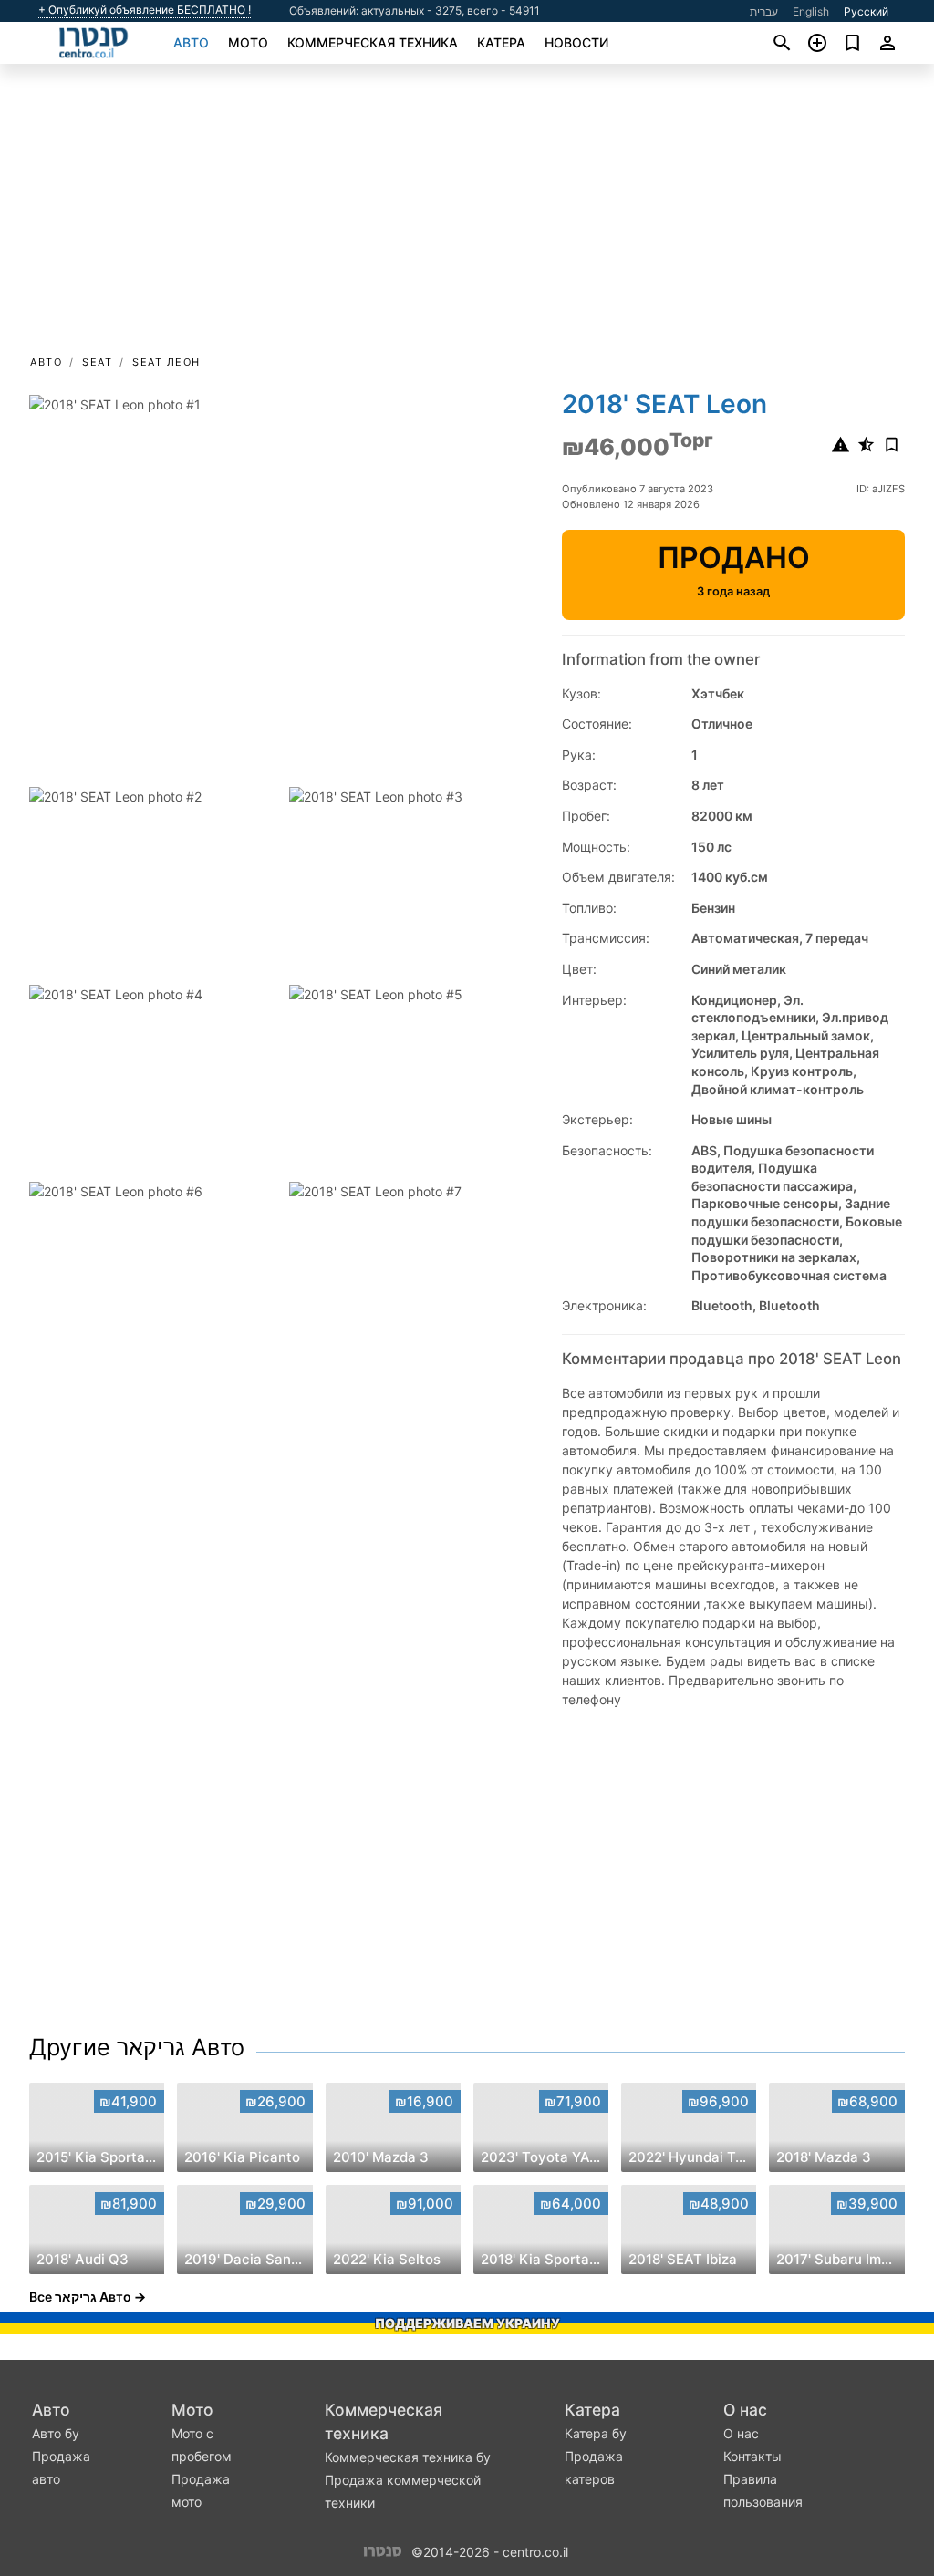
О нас (745, 2410)
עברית (764, 11)
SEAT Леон (166, 362)
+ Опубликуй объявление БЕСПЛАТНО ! (145, 10)
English (811, 11)
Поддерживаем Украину (467, 2323)
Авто (191, 42)
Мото (248, 42)
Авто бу (56, 2433)
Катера (501, 42)
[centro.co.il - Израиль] (383, 2551)
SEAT (97, 362)
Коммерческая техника (373, 42)
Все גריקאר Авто (80, 2297)
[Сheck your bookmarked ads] (852, 43)
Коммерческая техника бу (408, 2457)
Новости (576, 42)
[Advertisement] (467, 215)
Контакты (752, 2456)
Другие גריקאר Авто (137, 2047)
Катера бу (596, 2433)
